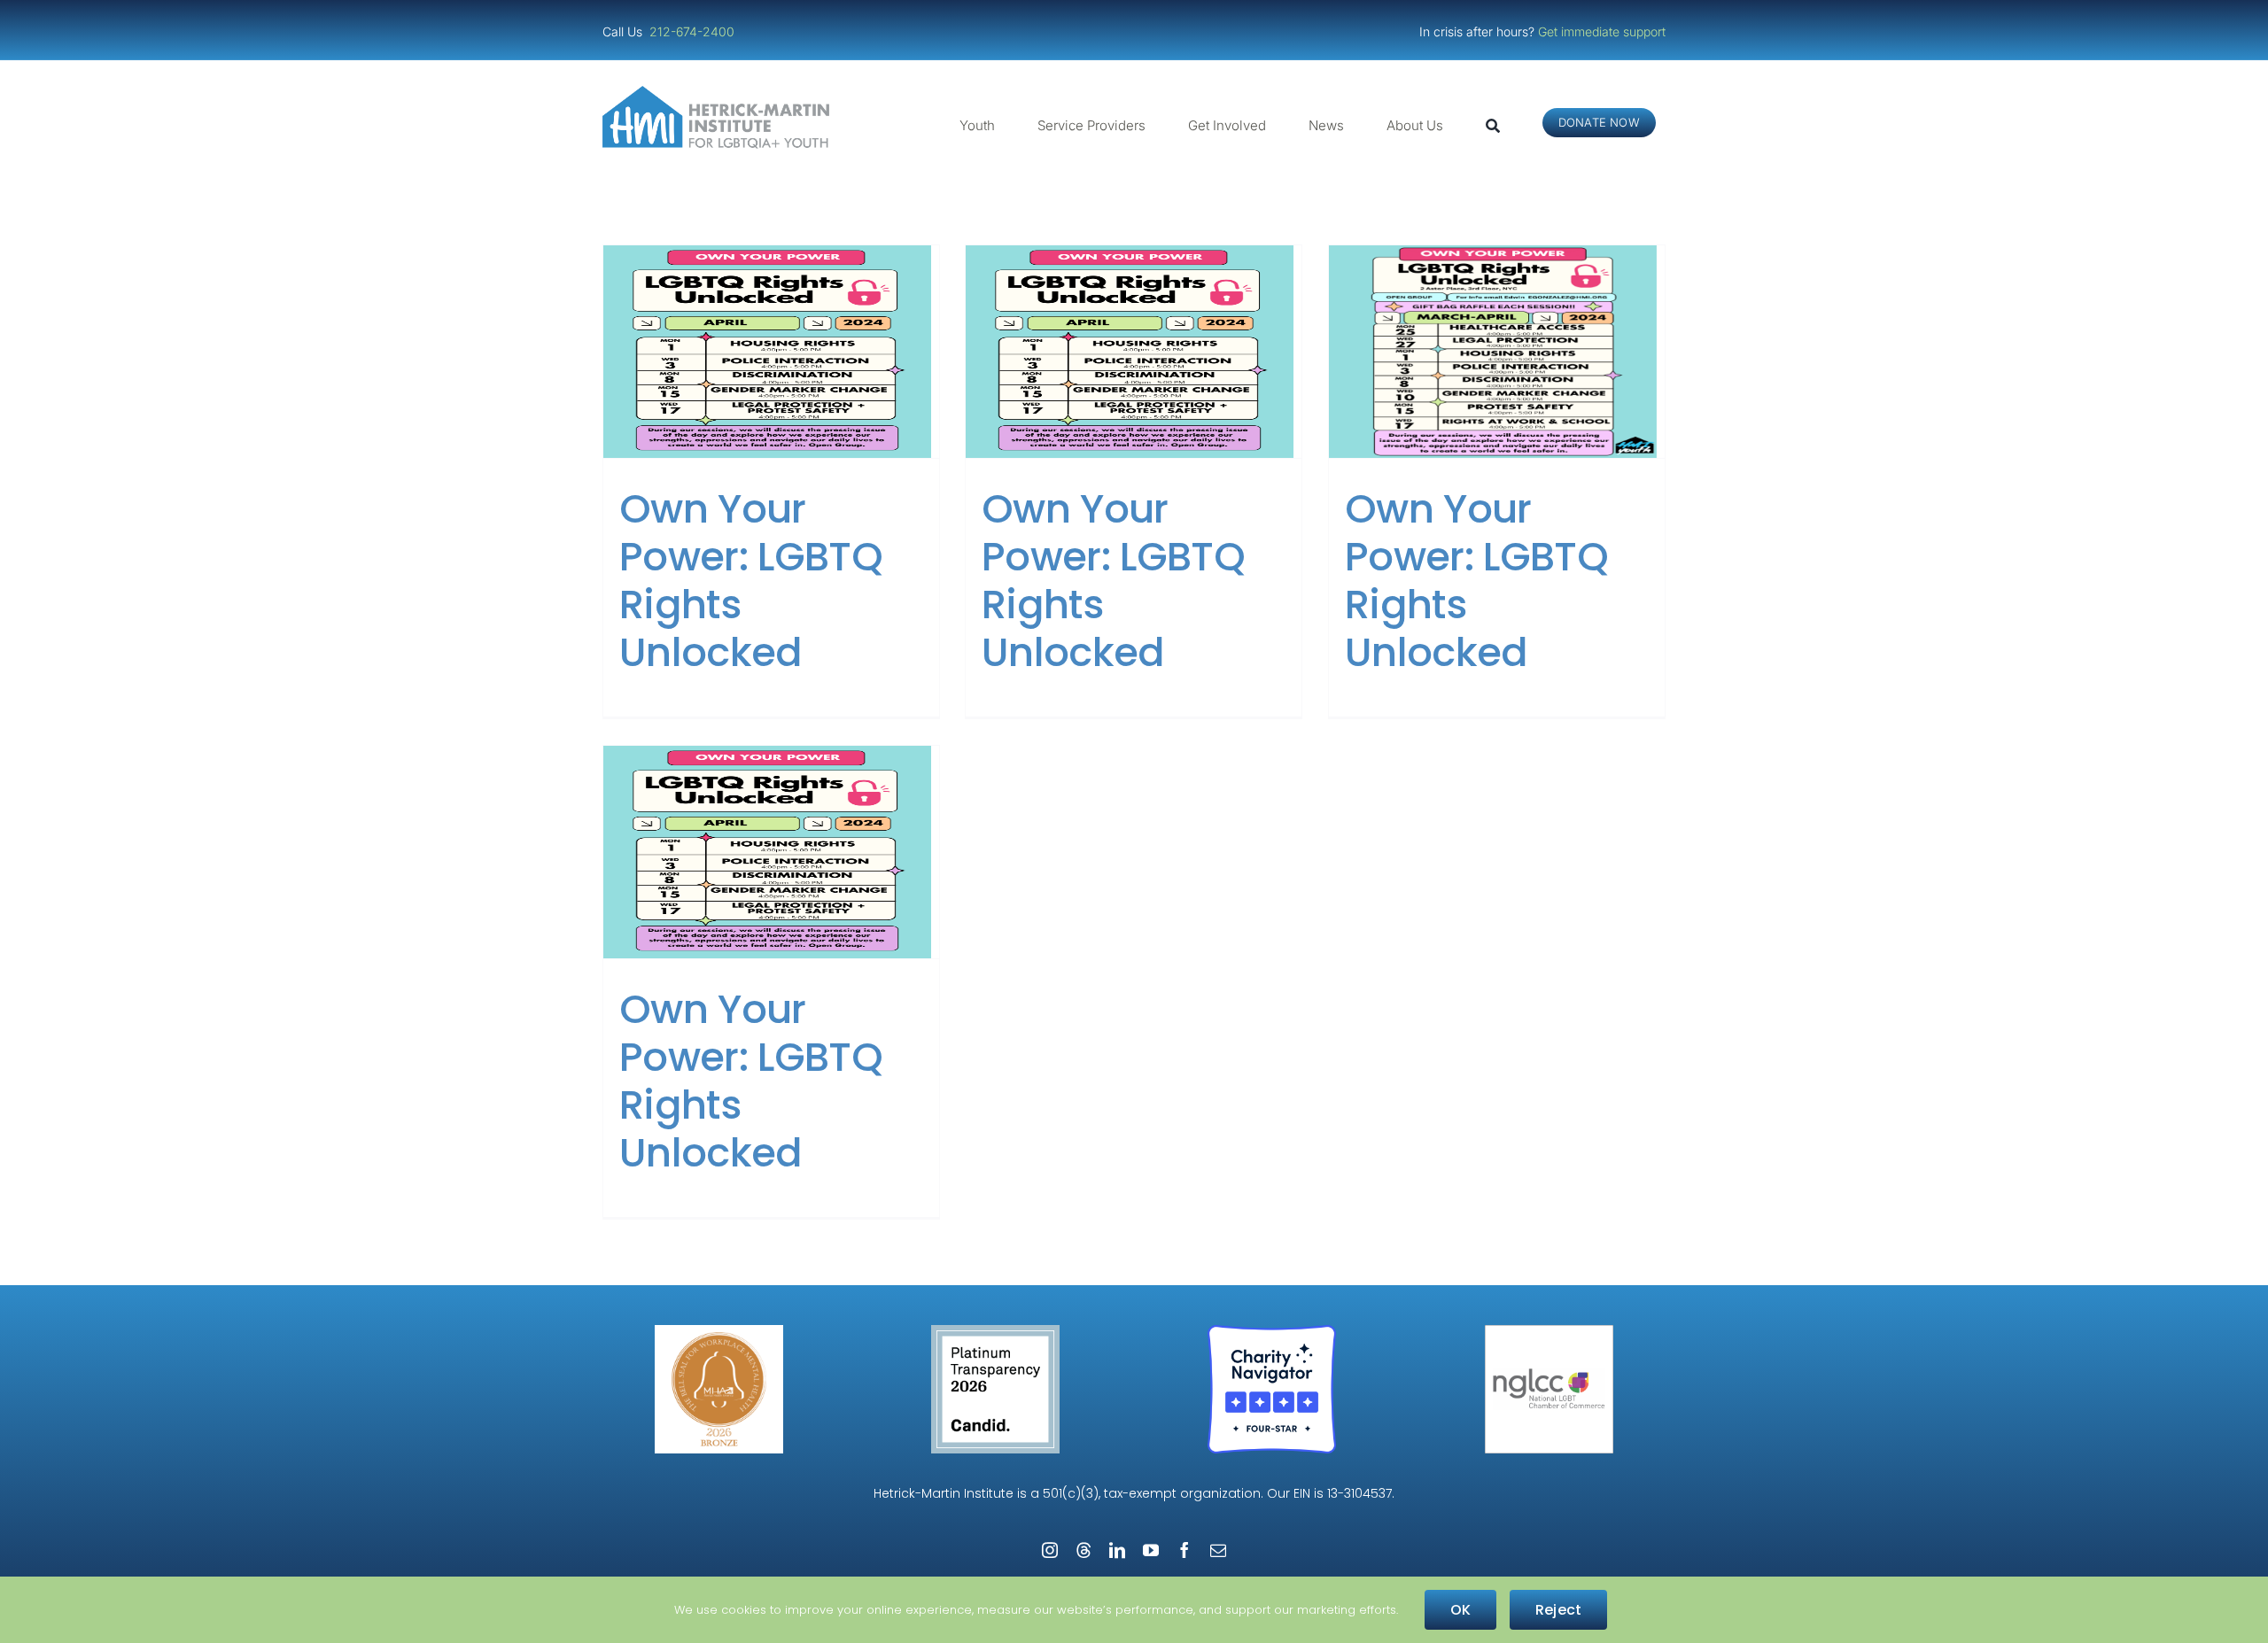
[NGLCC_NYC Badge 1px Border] (1549, 1332)
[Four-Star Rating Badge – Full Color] (1272, 1332)
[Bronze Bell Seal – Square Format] (719, 1332)
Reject (1558, 1610)
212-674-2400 (694, 31)
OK (1460, 1610)
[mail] (1218, 1550)
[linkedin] (1117, 1550)
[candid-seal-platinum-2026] (995, 1332)
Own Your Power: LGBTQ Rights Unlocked (751, 581)
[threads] (1084, 1550)
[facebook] (1184, 1550)
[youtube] (1151, 1550)
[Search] (1493, 126)
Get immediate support (1602, 31)
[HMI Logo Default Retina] (719, 93)
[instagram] (1050, 1550)
